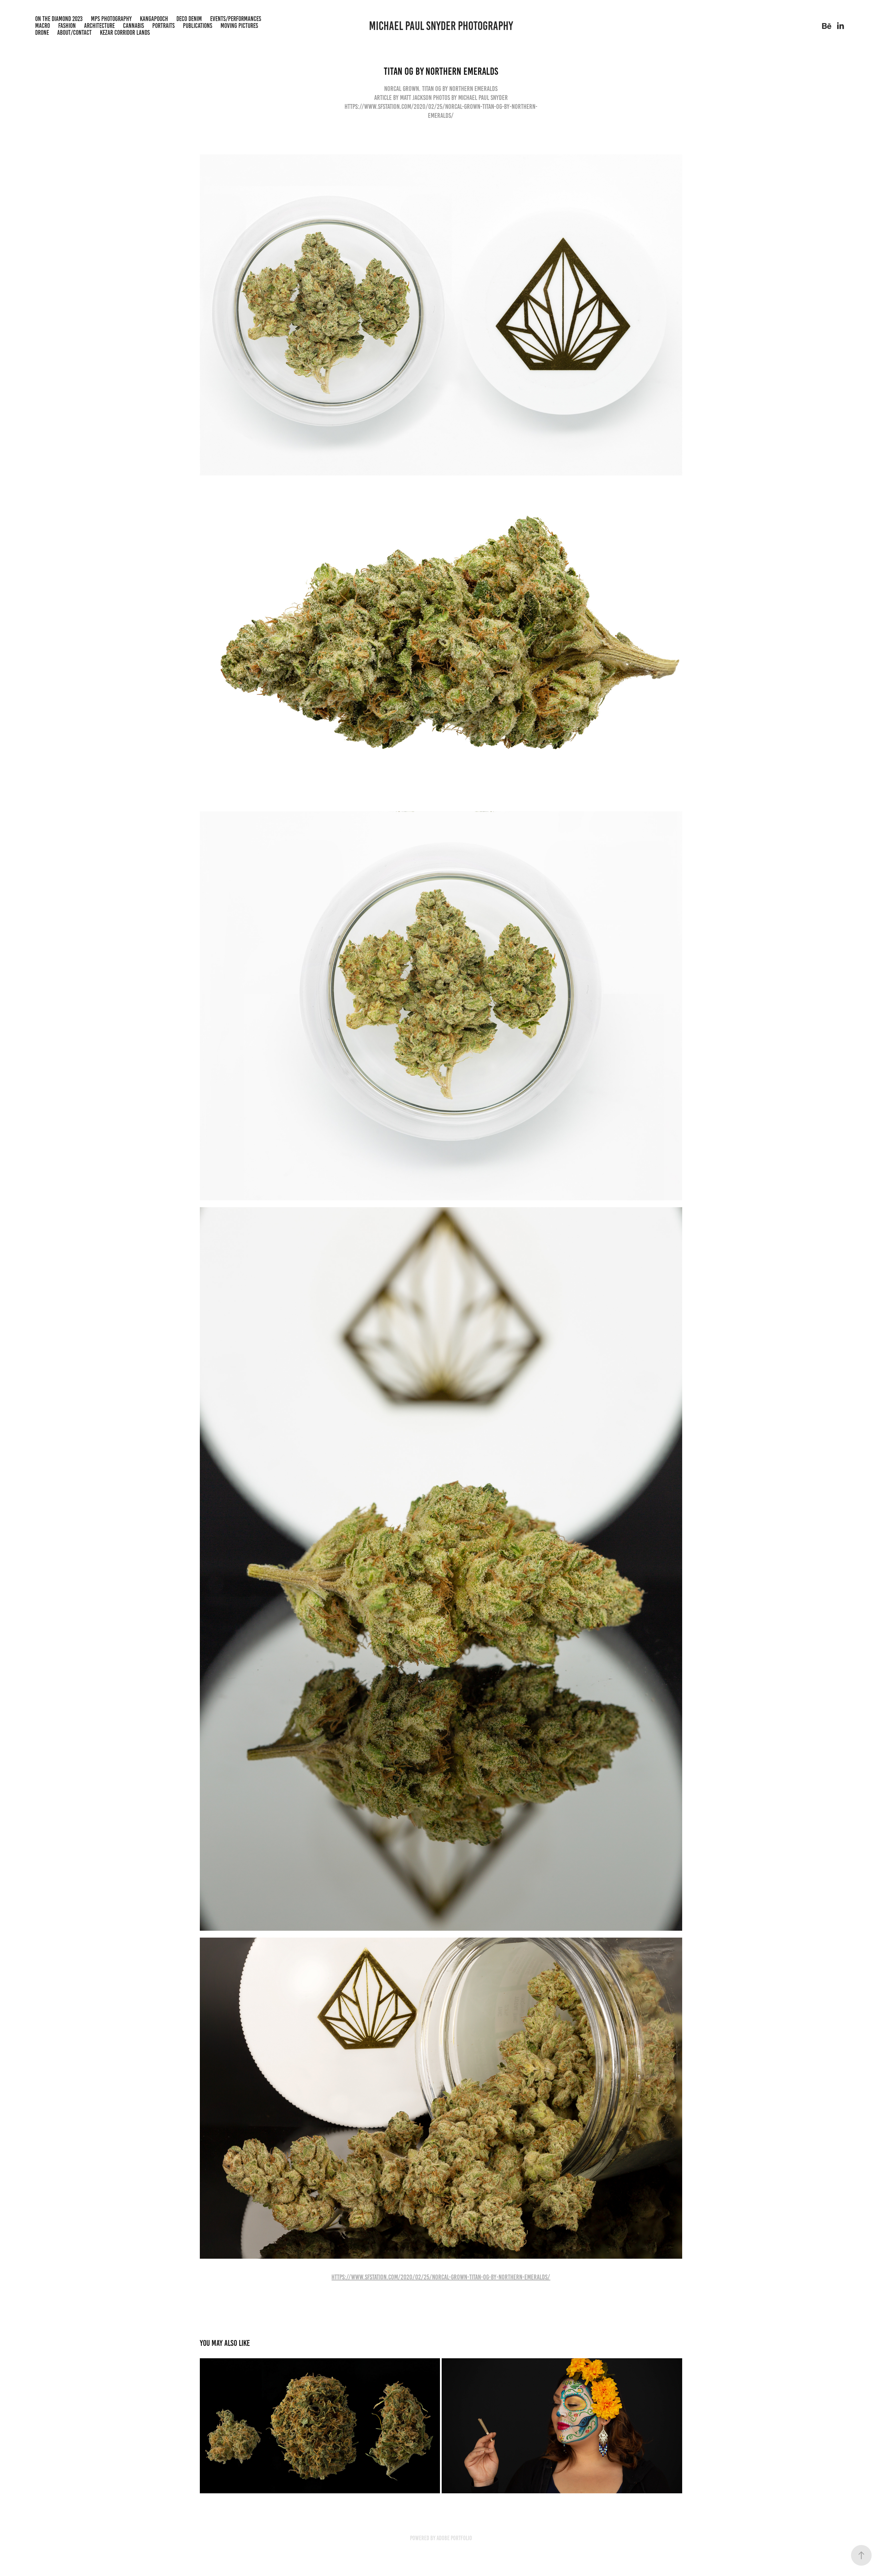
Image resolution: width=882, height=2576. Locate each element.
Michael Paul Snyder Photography (441, 26)
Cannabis (134, 26)
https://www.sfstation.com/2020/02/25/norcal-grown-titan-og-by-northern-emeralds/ (441, 2277)
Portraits (163, 26)
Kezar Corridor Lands (125, 33)
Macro (43, 26)
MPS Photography (111, 19)
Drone (42, 33)
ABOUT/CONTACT (74, 33)
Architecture (99, 26)
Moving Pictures (239, 26)
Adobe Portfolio (454, 2538)
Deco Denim (189, 19)
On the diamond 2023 (59, 19)
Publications (198, 26)
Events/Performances (236, 19)
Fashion (67, 26)
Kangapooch (154, 19)
